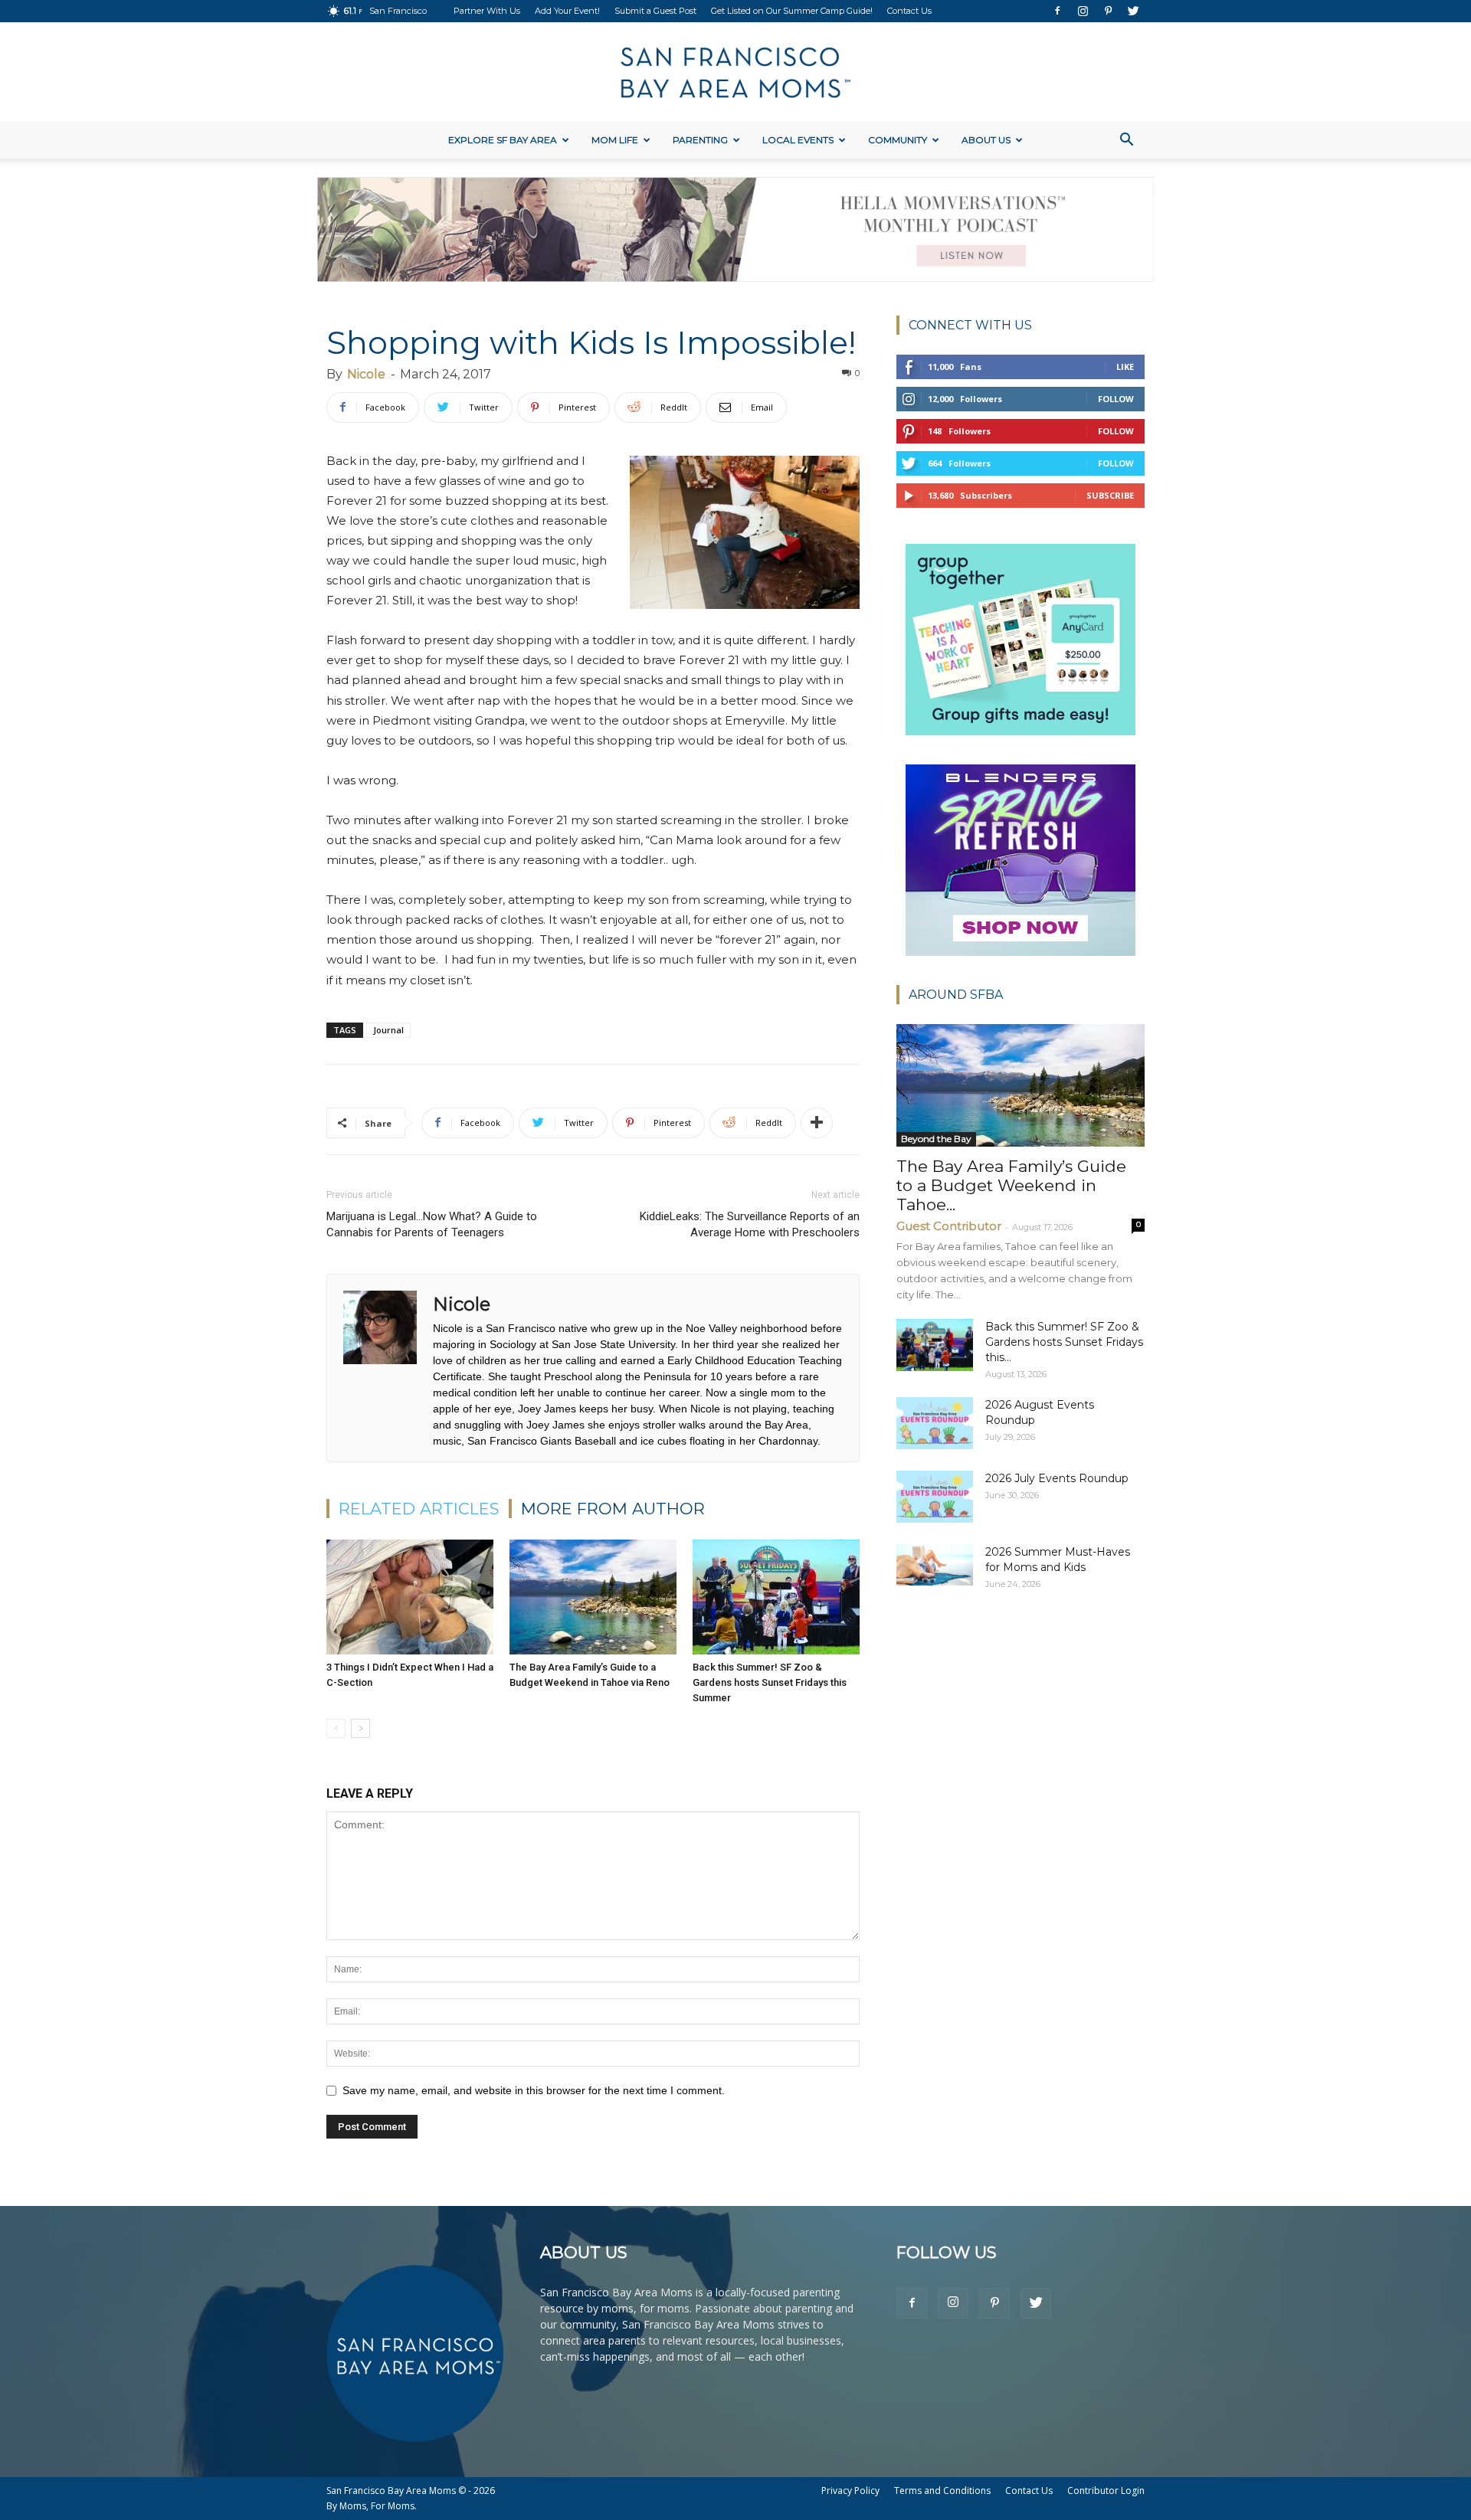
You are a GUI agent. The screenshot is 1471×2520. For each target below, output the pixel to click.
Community (898, 140)
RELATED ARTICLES (419, 1509)
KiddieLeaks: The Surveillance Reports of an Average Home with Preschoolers (750, 1224)
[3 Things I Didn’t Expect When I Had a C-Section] (410, 1597)
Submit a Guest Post (655, 11)
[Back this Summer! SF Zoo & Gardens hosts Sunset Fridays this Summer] (776, 1597)
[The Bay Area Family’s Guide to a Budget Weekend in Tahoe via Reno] (593, 1597)
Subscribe (1110, 495)
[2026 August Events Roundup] (935, 1424)
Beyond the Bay (936, 1139)
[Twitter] (1133, 11)
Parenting (700, 140)
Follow (1116, 399)
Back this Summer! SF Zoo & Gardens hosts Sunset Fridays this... (1064, 1342)
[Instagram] (1083, 11)
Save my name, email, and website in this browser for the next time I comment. (534, 2090)
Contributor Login (1106, 2491)
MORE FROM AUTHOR (613, 1509)
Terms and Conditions (942, 2491)
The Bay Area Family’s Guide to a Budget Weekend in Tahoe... (1011, 1185)
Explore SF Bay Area (503, 140)
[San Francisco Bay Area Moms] (735, 73)
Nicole (366, 374)
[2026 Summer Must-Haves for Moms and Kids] (935, 1565)
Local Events (798, 140)
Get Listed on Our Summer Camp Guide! (792, 11)
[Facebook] (1057, 11)
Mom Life (615, 140)
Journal (388, 1030)
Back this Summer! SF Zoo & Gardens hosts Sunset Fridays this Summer (770, 1682)
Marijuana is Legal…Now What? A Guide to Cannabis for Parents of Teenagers (432, 1224)
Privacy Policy (850, 2491)
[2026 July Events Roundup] (935, 1497)
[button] (1126, 141)
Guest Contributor (949, 1226)
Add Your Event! (567, 11)
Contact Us (909, 11)
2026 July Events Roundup (1057, 1478)
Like (1125, 367)
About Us (986, 140)
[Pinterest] (1108, 11)
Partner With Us (487, 11)
